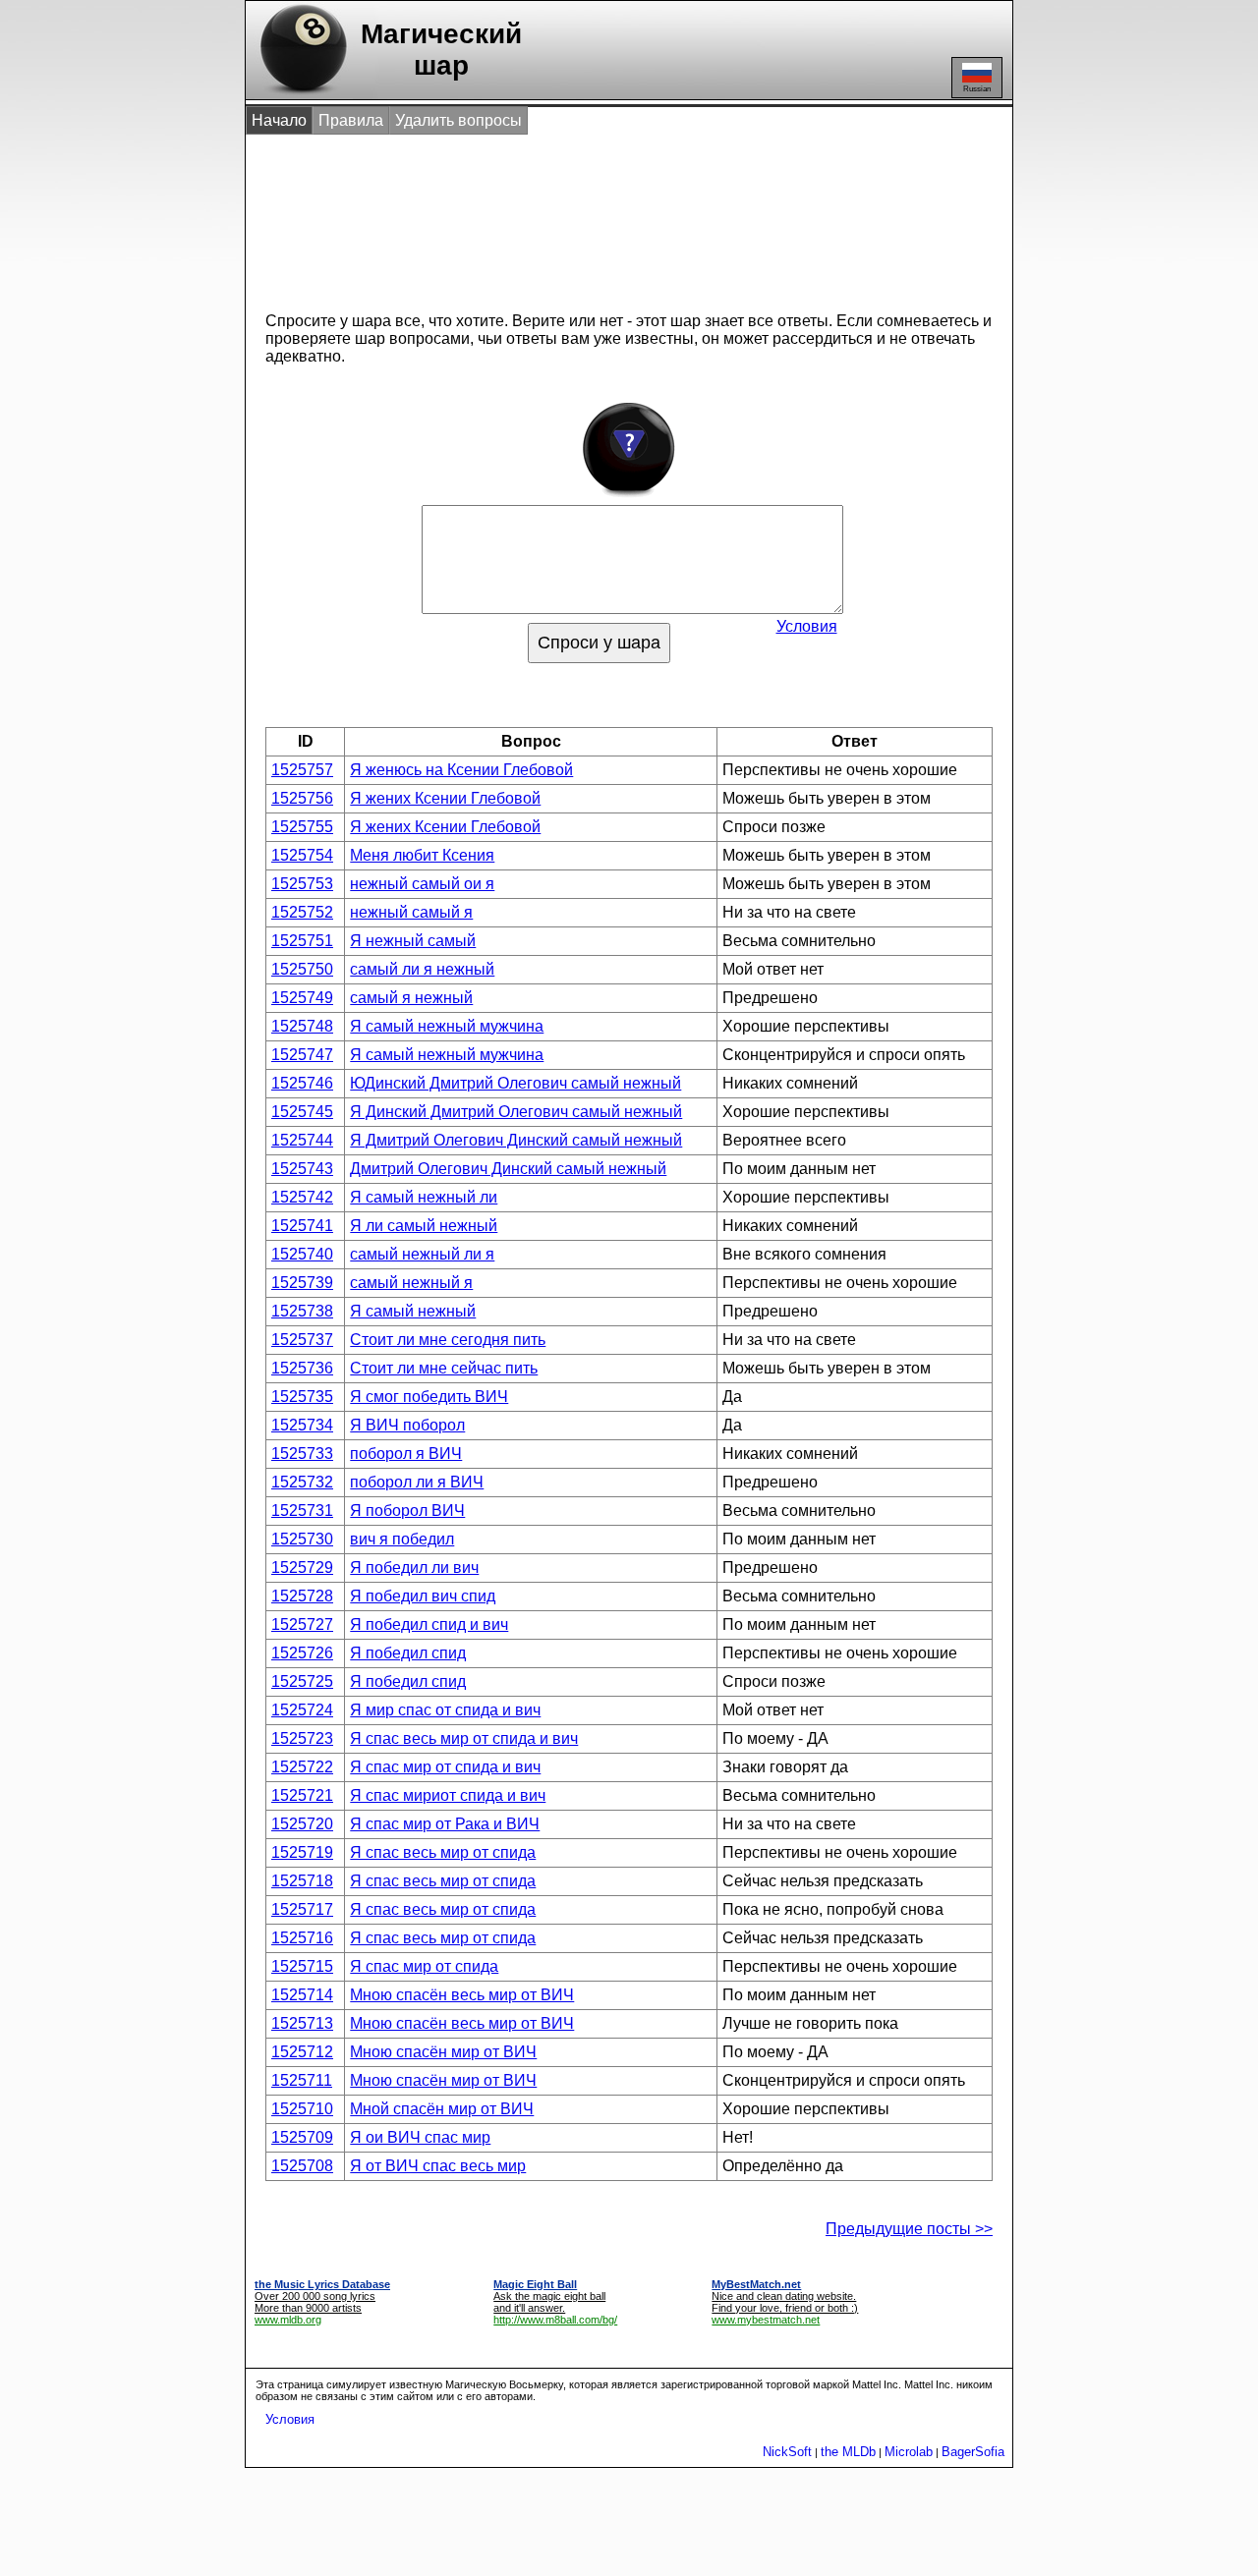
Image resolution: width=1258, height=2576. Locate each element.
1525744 (302, 1140)
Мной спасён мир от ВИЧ (442, 2109)
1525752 (302, 912)
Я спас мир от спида (424, 1966)
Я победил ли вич (414, 1568)
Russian (977, 89)
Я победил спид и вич (429, 1624)
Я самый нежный (413, 1311)
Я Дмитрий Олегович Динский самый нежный (516, 1140)
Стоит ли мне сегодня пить (448, 1340)
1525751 (302, 941)
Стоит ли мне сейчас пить (444, 1368)
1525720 (302, 1824)
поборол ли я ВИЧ (417, 1482)
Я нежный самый (413, 941)
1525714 (302, 1995)
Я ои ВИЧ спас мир (420, 2137)
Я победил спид (408, 1653)
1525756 (302, 798)
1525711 (302, 2080)
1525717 (302, 1909)
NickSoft (787, 2452)
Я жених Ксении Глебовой (445, 798)
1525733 (302, 1454)
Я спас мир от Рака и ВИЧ (445, 1824)
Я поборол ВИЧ (407, 1511)
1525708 (302, 2166)
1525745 (302, 1112)
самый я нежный (411, 998)
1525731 (302, 1511)
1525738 (302, 1311)
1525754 (302, 855)
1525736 (302, 1368)
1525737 (302, 1340)
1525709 (302, 2137)
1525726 (302, 1653)
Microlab (909, 2452)
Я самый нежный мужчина (447, 1026)
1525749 (302, 998)
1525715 (302, 1966)
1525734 (302, 1425)
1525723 (302, 1738)
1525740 (302, 1254)
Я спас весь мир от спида (443, 1852)
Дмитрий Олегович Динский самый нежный (508, 1169)
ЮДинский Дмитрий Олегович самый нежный (515, 1083)
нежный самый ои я (422, 884)
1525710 (302, 2109)
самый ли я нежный (422, 969)
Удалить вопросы (458, 120)
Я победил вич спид (423, 1596)
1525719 (302, 1852)
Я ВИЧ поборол (407, 1425)
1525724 (302, 1710)
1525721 (302, 1795)
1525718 (302, 1881)
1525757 (302, 770)
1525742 (302, 1197)
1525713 (302, 2023)
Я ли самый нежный (424, 1226)
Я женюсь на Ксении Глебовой (461, 770)
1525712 (302, 2052)
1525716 (302, 1938)
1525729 (302, 1568)
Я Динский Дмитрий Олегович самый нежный (516, 1112)
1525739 (302, 1283)
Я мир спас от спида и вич (445, 1710)
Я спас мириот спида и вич (448, 1795)
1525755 (302, 827)
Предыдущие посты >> (909, 2229)
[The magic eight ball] (299, 94)
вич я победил (402, 1539)
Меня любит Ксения (422, 855)
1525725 (302, 1681)
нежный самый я (411, 912)
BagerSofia (973, 2452)
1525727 (302, 1624)
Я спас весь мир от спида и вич (464, 1738)
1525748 (302, 1026)
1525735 (302, 1397)
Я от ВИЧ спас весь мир (438, 2166)
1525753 (302, 884)
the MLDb (848, 2452)
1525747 (302, 1055)
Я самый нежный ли (424, 1197)
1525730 (302, 1539)
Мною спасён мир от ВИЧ (443, 2052)
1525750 (302, 969)
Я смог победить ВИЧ (429, 1397)
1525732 (302, 1482)
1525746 (302, 1083)
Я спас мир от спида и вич (445, 1767)
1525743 (302, 1169)
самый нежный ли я (422, 1254)
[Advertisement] (608, 214)
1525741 (302, 1226)
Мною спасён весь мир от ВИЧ (462, 1995)
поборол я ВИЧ (406, 1454)
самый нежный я (411, 1283)
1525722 (302, 1767)
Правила (351, 120)
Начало (279, 120)
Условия (807, 626)
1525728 (302, 1596)
